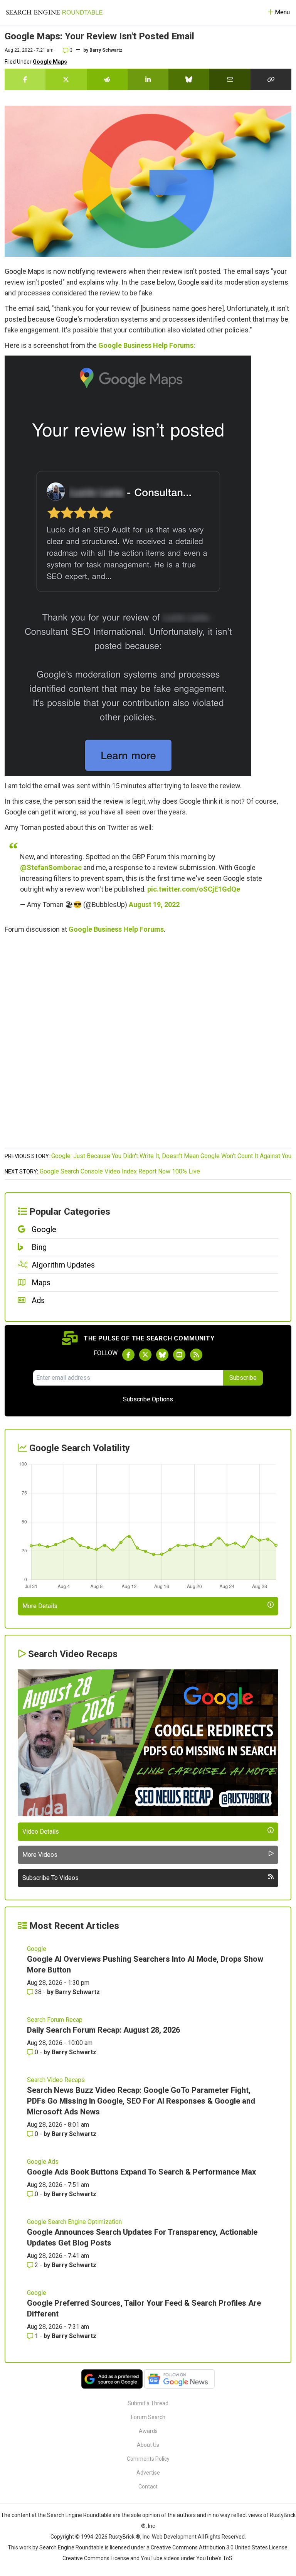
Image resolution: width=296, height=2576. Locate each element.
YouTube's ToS (214, 2558)
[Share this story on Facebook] (25, 79)
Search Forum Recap (55, 2020)
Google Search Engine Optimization (74, 2222)
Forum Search (148, 2417)
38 (38, 1992)
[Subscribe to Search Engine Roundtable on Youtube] (179, 1355)
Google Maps (50, 62)
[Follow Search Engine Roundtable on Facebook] (128, 1355)
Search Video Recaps (56, 2080)
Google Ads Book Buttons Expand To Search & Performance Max (141, 2172)
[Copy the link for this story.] (271, 79)
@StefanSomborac (51, 867)
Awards (148, 2431)
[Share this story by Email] (230, 79)
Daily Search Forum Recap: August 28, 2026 (103, 2030)
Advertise (148, 2473)
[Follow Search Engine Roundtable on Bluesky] (162, 1355)
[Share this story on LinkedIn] (148, 79)
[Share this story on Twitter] (66, 79)
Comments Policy (148, 2459)
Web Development (174, 2537)
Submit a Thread (148, 2403)
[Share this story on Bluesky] (189, 79)
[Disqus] (148, 1045)
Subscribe (243, 1378)
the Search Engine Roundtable (75, 2515)
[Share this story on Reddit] (107, 79)
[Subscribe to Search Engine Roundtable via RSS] (196, 1355)
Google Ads (43, 2162)
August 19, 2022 (154, 904)
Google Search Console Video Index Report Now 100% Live (120, 1171)
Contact (148, 2487)
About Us (148, 2445)
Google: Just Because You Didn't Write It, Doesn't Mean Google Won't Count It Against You (171, 1156)
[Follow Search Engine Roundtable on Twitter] (145, 1355)
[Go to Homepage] (54, 12)
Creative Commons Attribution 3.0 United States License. (220, 2547)
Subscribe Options (148, 1399)
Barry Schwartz (106, 50)
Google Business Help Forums (146, 345)
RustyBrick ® (124, 2537)
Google (37, 1949)
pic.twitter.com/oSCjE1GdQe (194, 889)
